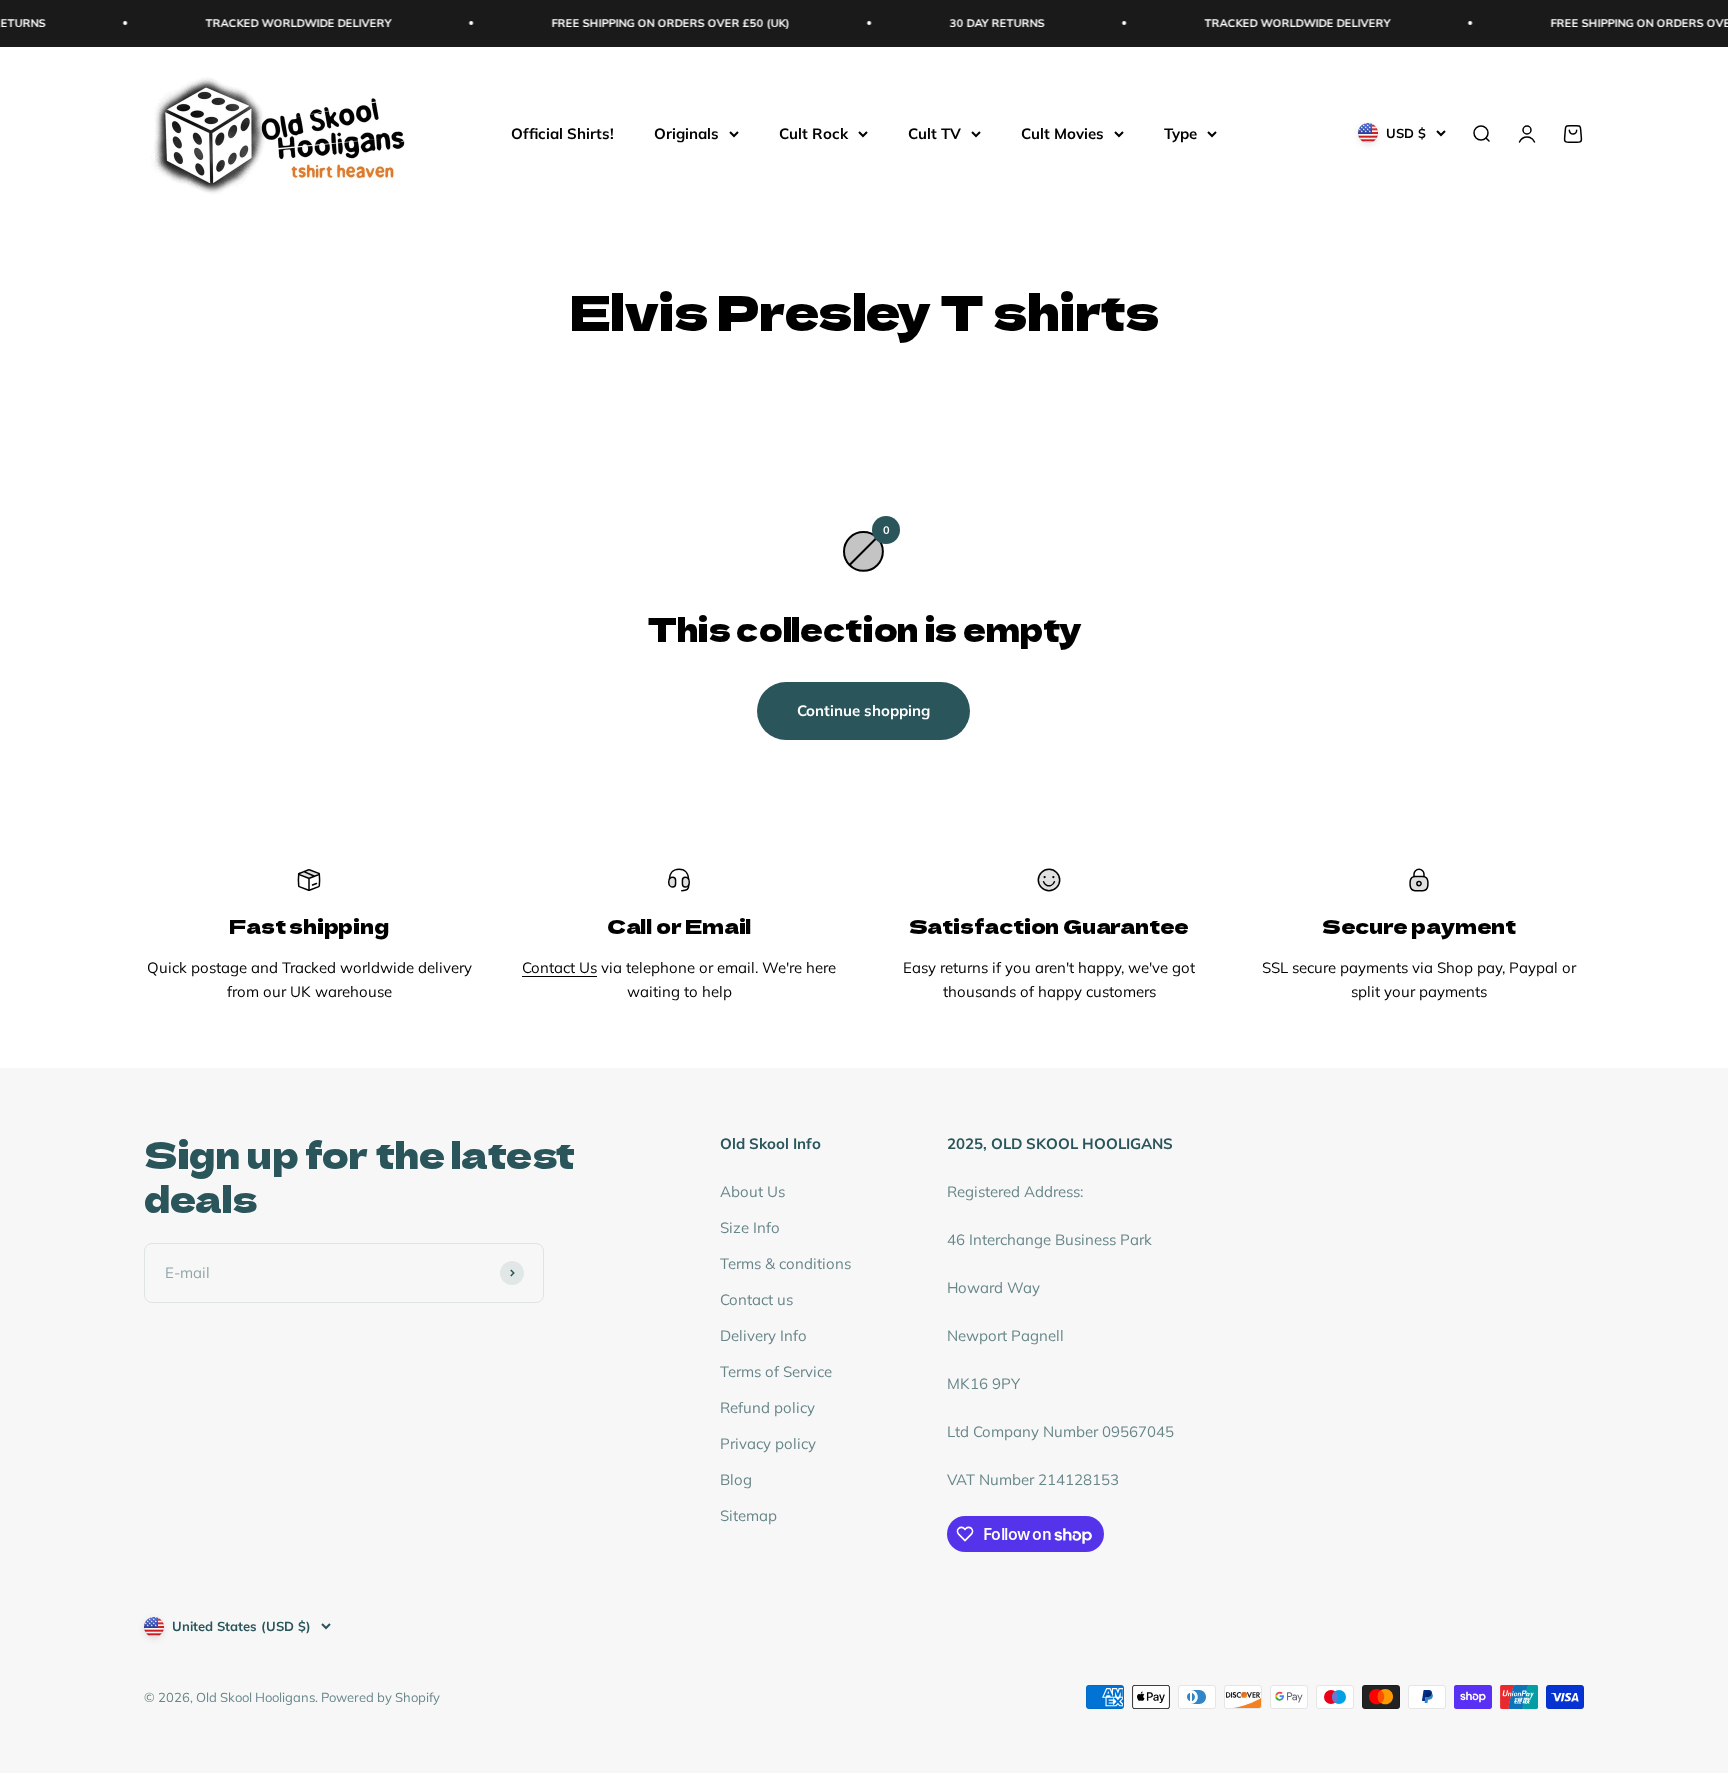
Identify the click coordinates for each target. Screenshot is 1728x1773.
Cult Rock (813, 132)
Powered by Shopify (380, 1697)
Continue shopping (863, 710)
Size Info (750, 1227)
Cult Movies (1062, 132)
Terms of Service (776, 1371)
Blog (736, 1479)
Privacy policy (768, 1443)
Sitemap (748, 1515)
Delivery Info (763, 1335)
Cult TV (934, 132)
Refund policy (767, 1407)
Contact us (756, 1299)
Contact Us (559, 967)
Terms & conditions (785, 1263)
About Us (752, 1191)
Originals (686, 132)
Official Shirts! (562, 132)
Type (1180, 132)
